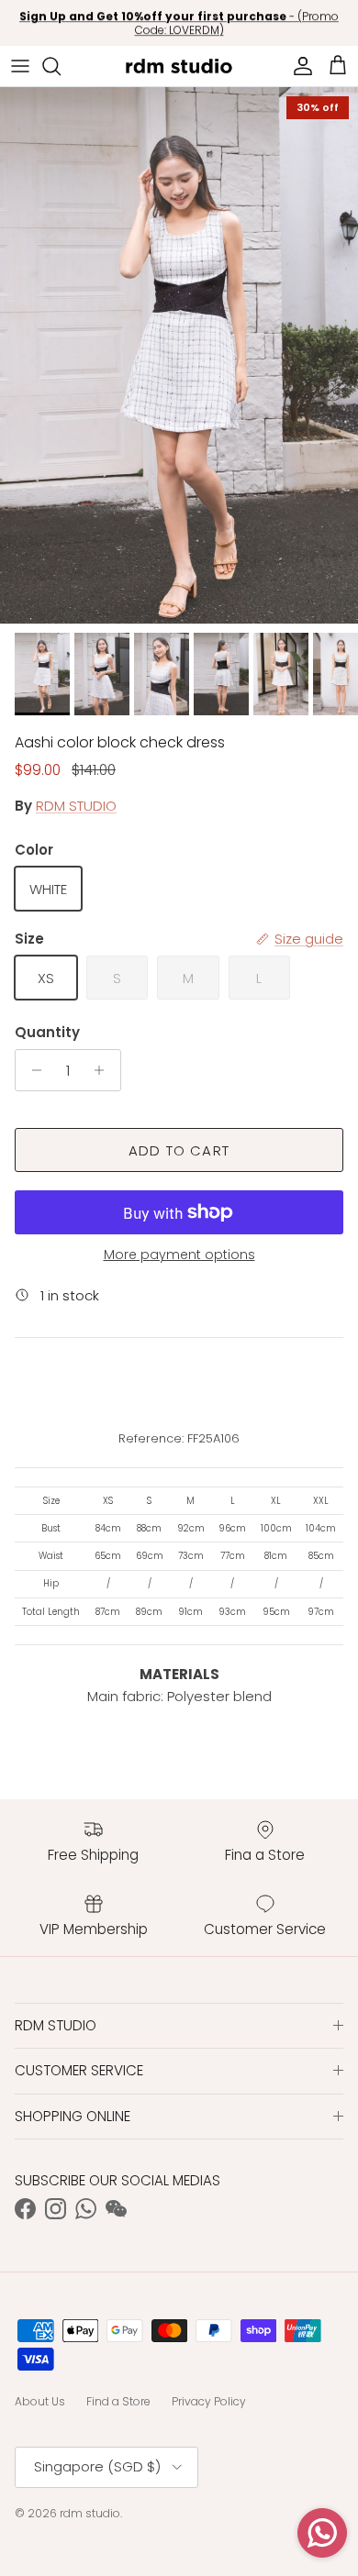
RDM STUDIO (76, 806)
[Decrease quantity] (32, 1070)
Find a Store (118, 2401)
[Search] (61, 66)
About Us (40, 2401)
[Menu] (20, 66)
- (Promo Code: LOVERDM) (179, 23)
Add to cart (179, 1150)
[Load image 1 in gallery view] (179, 355)
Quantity (47, 1032)
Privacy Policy (209, 2401)
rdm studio (90, 2513)
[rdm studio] (179, 66)
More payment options (179, 1255)
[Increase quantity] (104, 1070)
